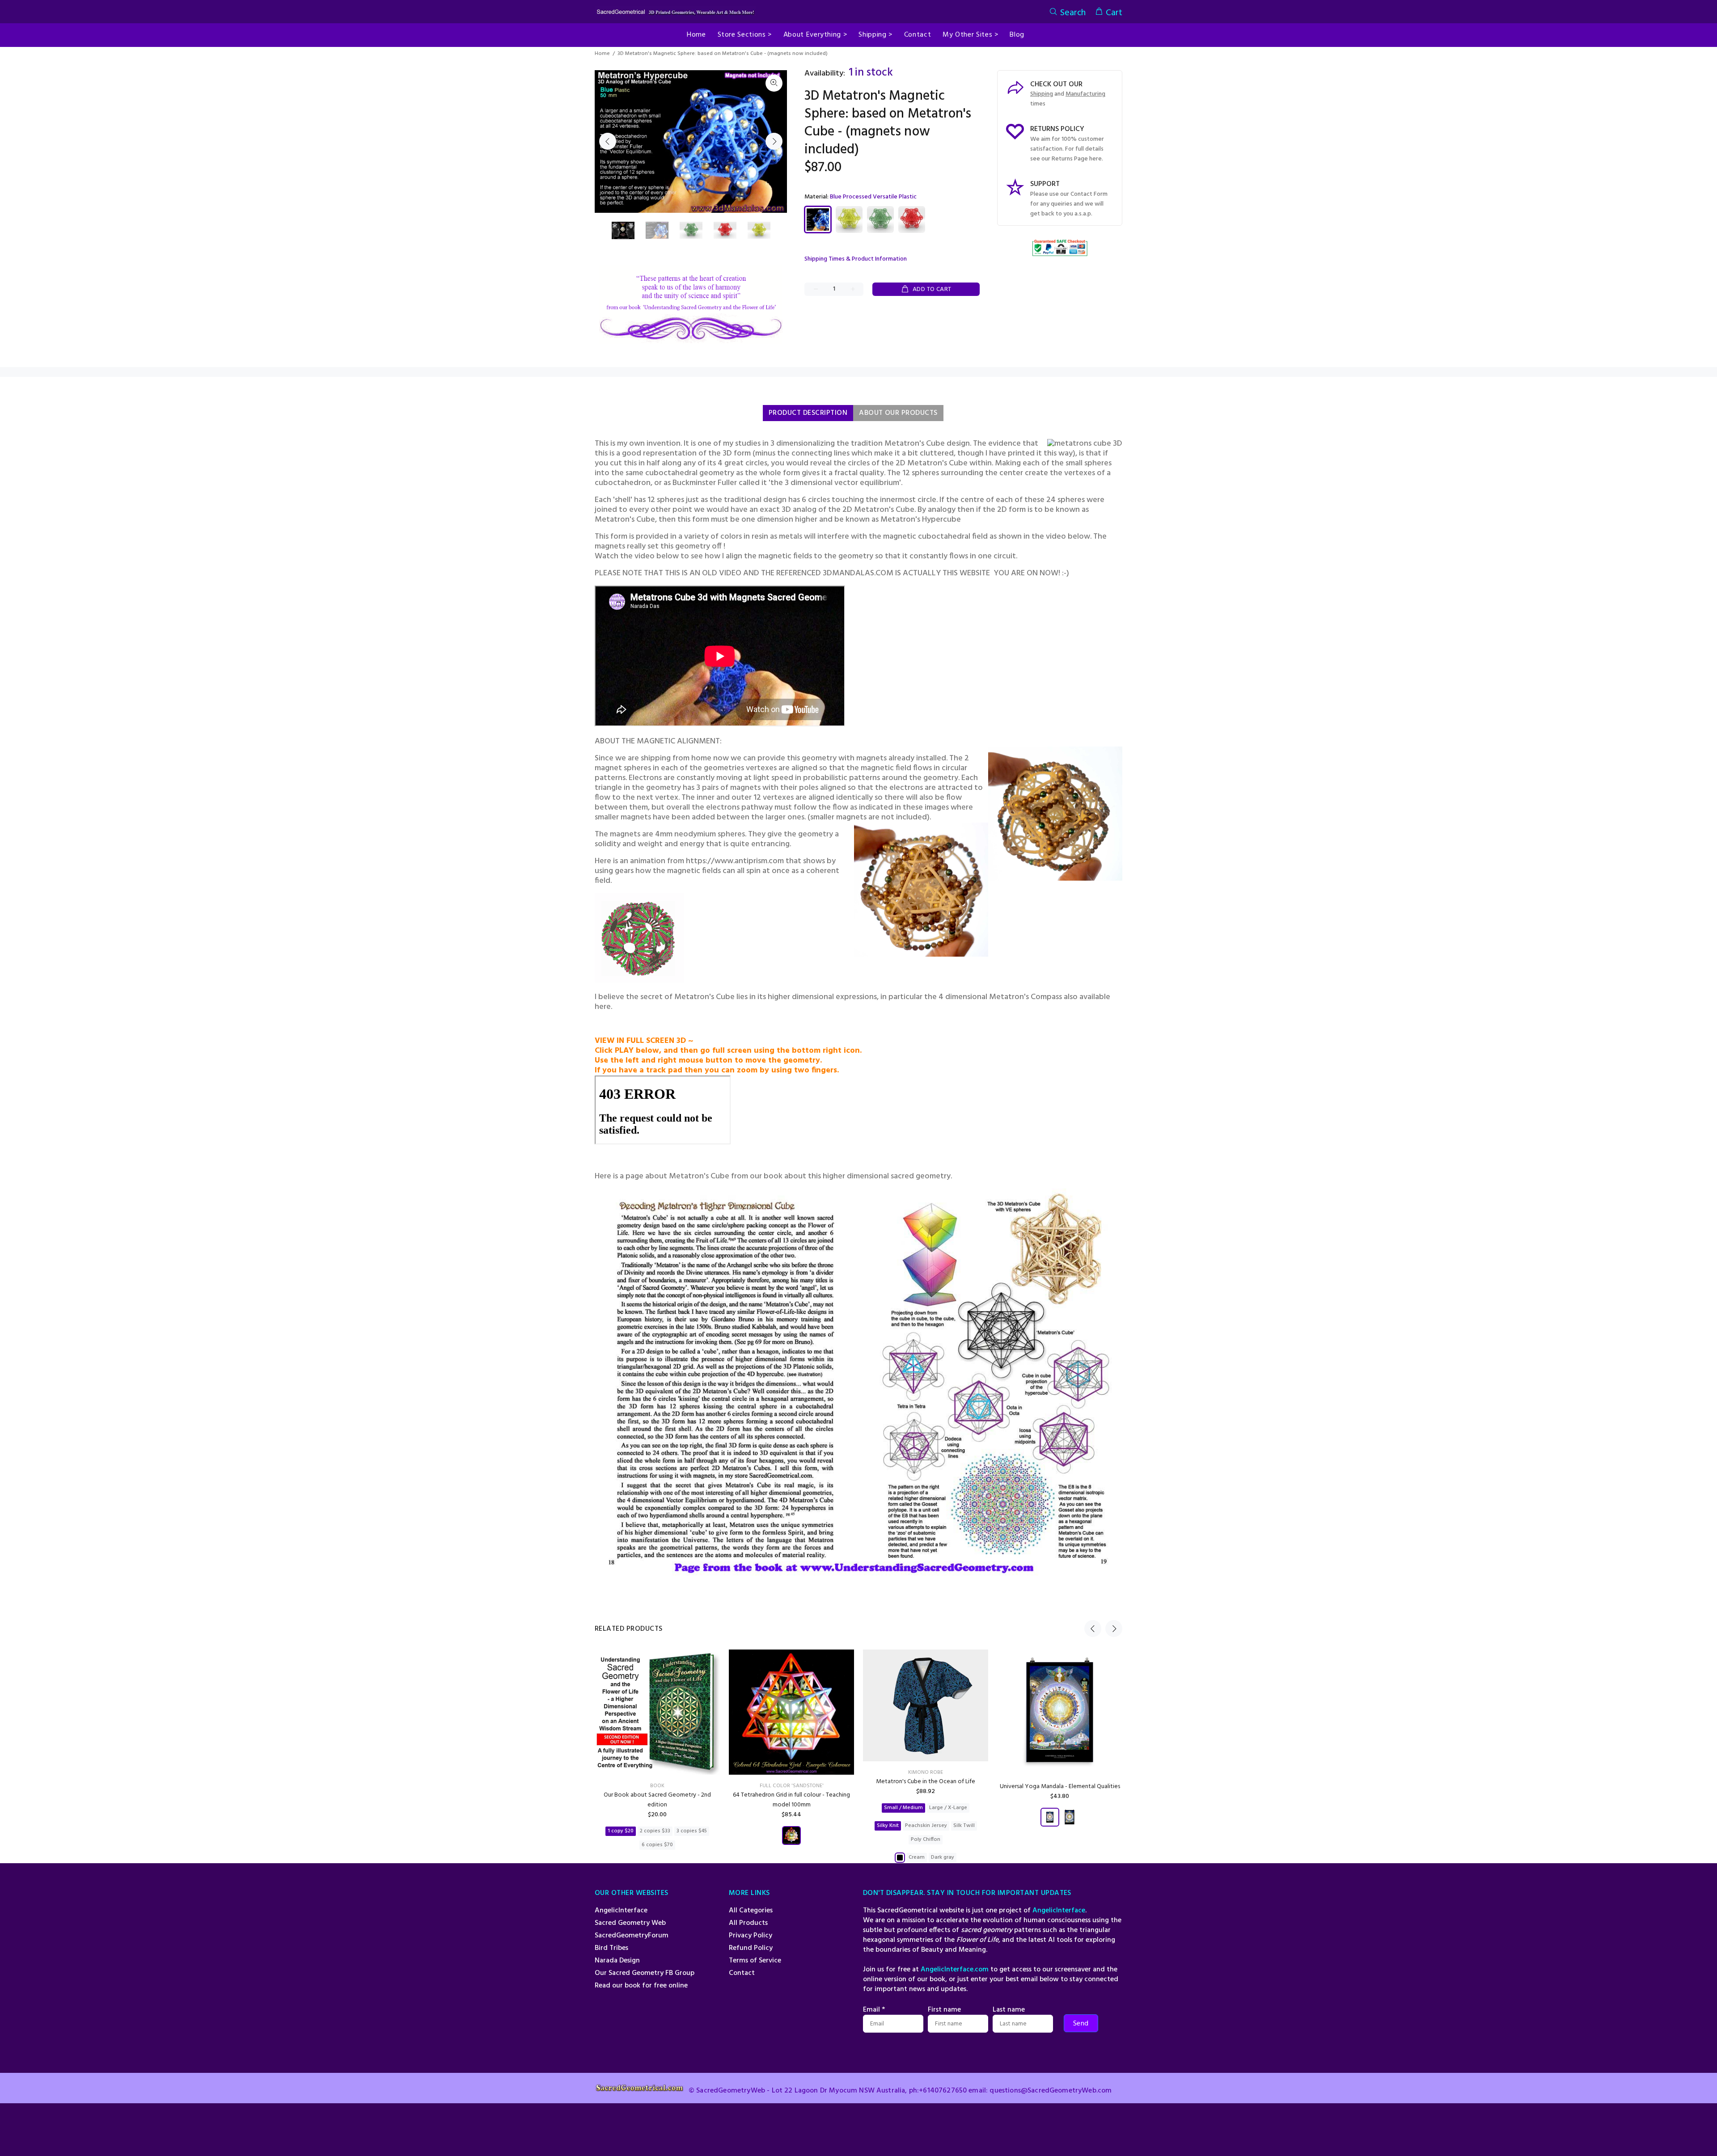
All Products (748, 1923)
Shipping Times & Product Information (856, 259)
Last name (1009, 2010)
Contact (742, 1973)
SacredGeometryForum (632, 1936)
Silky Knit (888, 1826)
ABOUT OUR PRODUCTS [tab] (898, 413)
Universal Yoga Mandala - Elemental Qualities (1060, 1787)
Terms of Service (755, 1961)
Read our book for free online (641, 1986)
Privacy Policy (751, 1936)
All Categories (751, 1911)
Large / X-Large (948, 1808)
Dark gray (943, 1857)
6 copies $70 (657, 1845)
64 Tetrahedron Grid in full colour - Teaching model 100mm (791, 1800)
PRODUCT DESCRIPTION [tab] (808, 413)
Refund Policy (751, 1948)
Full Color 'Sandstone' (792, 1786)
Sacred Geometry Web (630, 1923)
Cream (917, 1857)
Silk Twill (964, 1826)
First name (944, 2010)
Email (874, 2010)
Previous (608, 141)
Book (657, 1786)
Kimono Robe (926, 1772)
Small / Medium (903, 1808)
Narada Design (617, 1961)
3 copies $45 (692, 1831)
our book (767, 1176)
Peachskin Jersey (926, 1826)
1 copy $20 (621, 1831)
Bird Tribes (611, 1948)
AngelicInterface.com (955, 1970)
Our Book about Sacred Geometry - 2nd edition (657, 1800)
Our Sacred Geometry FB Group (645, 1973)
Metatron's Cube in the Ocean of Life (926, 1782)
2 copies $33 (655, 1831)
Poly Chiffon (926, 1840)
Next (774, 141)
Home (602, 54)
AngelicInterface (621, 1911)
